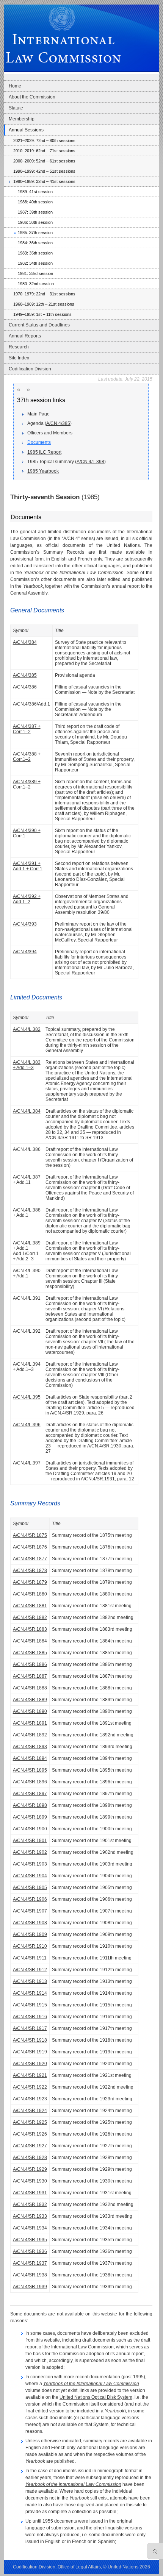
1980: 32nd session (36, 284)
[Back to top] (153, 2551)
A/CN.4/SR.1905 (30, 1888)
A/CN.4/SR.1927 (30, 2146)
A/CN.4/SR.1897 (30, 1794)
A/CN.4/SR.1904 (30, 1876)
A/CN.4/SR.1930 (30, 2181)
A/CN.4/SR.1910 (30, 1946)
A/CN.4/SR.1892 (30, 1735)
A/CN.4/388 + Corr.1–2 (27, 757)
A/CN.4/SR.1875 (30, 1535)
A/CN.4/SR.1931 (30, 2193)
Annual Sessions (26, 130)
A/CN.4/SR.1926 (30, 2134)
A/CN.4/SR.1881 (30, 1606)
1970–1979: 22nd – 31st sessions (44, 294)
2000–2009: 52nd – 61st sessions (44, 161)
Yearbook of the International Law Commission (91, 2384)
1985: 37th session (35, 233)
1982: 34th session (35, 263)
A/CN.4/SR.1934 (30, 2228)
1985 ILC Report (44, 452)
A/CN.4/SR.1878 (30, 1571)
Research (19, 347)
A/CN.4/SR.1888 (30, 1688)
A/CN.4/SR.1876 (30, 1547)
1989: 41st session (35, 192)
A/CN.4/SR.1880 (30, 1594)
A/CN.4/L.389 (27, 1243)
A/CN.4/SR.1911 (30, 1958)
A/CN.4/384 (25, 642)
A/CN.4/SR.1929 (30, 2169)
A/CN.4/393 (25, 924)
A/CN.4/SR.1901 (30, 1841)
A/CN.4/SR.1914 (30, 1993)
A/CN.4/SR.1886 (30, 1664)
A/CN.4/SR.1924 (30, 2111)
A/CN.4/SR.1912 (30, 1970)
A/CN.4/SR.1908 (30, 1923)
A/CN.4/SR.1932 (30, 2204)
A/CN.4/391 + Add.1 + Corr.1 (28, 866)
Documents (39, 442)
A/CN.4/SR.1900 (30, 1829)
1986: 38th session (35, 222)
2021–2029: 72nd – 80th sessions (44, 141)
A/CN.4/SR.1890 (30, 1711)
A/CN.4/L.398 (90, 462)
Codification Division (30, 369)
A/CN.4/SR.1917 (30, 2028)
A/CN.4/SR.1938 (30, 2275)
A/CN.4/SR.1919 (30, 2052)
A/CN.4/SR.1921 (30, 2075)
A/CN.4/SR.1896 (30, 1782)
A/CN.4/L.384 (27, 1111)
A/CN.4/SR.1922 (30, 2087)
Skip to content (57, 2)
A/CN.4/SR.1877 (30, 1559)
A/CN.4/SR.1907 (30, 1911)
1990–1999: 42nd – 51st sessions (44, 171)
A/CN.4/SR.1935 (30, 2240)
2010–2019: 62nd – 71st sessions (44, 151)
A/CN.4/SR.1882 (30, 1617)
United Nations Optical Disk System (96, 2397)
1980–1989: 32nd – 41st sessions (44, 181)
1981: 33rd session (35, 273)
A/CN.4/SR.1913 (30, 1981)
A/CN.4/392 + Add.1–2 (27, 899)
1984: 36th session (35, 243)
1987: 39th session (35, 212)
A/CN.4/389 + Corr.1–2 (27, 784)
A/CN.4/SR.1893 (30, 1747)
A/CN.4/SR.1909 (30, 1934)
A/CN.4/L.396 (27, 1425)
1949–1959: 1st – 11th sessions (42, 314)
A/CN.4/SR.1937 (30, 2263)
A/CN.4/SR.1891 (30, 1723)
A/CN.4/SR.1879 (30, 1582)
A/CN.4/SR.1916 (30, 2017)
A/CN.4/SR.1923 (30, 2099)
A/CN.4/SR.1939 (30, 2287)
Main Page (38, 414)
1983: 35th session (35, 253)
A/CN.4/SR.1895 (30, 1770)
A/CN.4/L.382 (27, 1029)
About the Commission (32, 97)
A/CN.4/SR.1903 (30, 1864)
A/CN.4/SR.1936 (30, 2251)
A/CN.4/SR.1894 (30, 1758)
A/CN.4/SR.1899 (30, 1817)
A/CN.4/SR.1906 (30, 1899)
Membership (22, 119)
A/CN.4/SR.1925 (30, 2122)
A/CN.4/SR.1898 (30, 1805)
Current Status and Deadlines (39, 325)
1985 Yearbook (43, 471)
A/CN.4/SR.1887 (30, 1676)
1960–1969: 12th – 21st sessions (44, 304)
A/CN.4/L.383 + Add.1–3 (27, 1065)
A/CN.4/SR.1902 (30, 1852)
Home (15, 86)
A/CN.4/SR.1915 (30, 2005)
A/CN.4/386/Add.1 (31, 704)
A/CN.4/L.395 (27, 1397)
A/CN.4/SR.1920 (30, 2064)
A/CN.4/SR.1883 (30, 1629)
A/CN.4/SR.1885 (30, 1653)
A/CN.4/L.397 (27, 1463)
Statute (16, 108)
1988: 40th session (35, 202)
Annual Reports (25, 336)
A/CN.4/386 (25, 687)
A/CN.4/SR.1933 (30, 2216)
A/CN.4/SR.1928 (30, 2158)
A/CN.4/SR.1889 (30, 1700)
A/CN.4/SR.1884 (30, 1641)
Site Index (19, 358)
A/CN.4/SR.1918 (30, 2040)
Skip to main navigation (21, 2)
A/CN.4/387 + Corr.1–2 (27, 729)
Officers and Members (50, 433)
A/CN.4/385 (58, 423)
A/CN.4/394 (25, 952)
